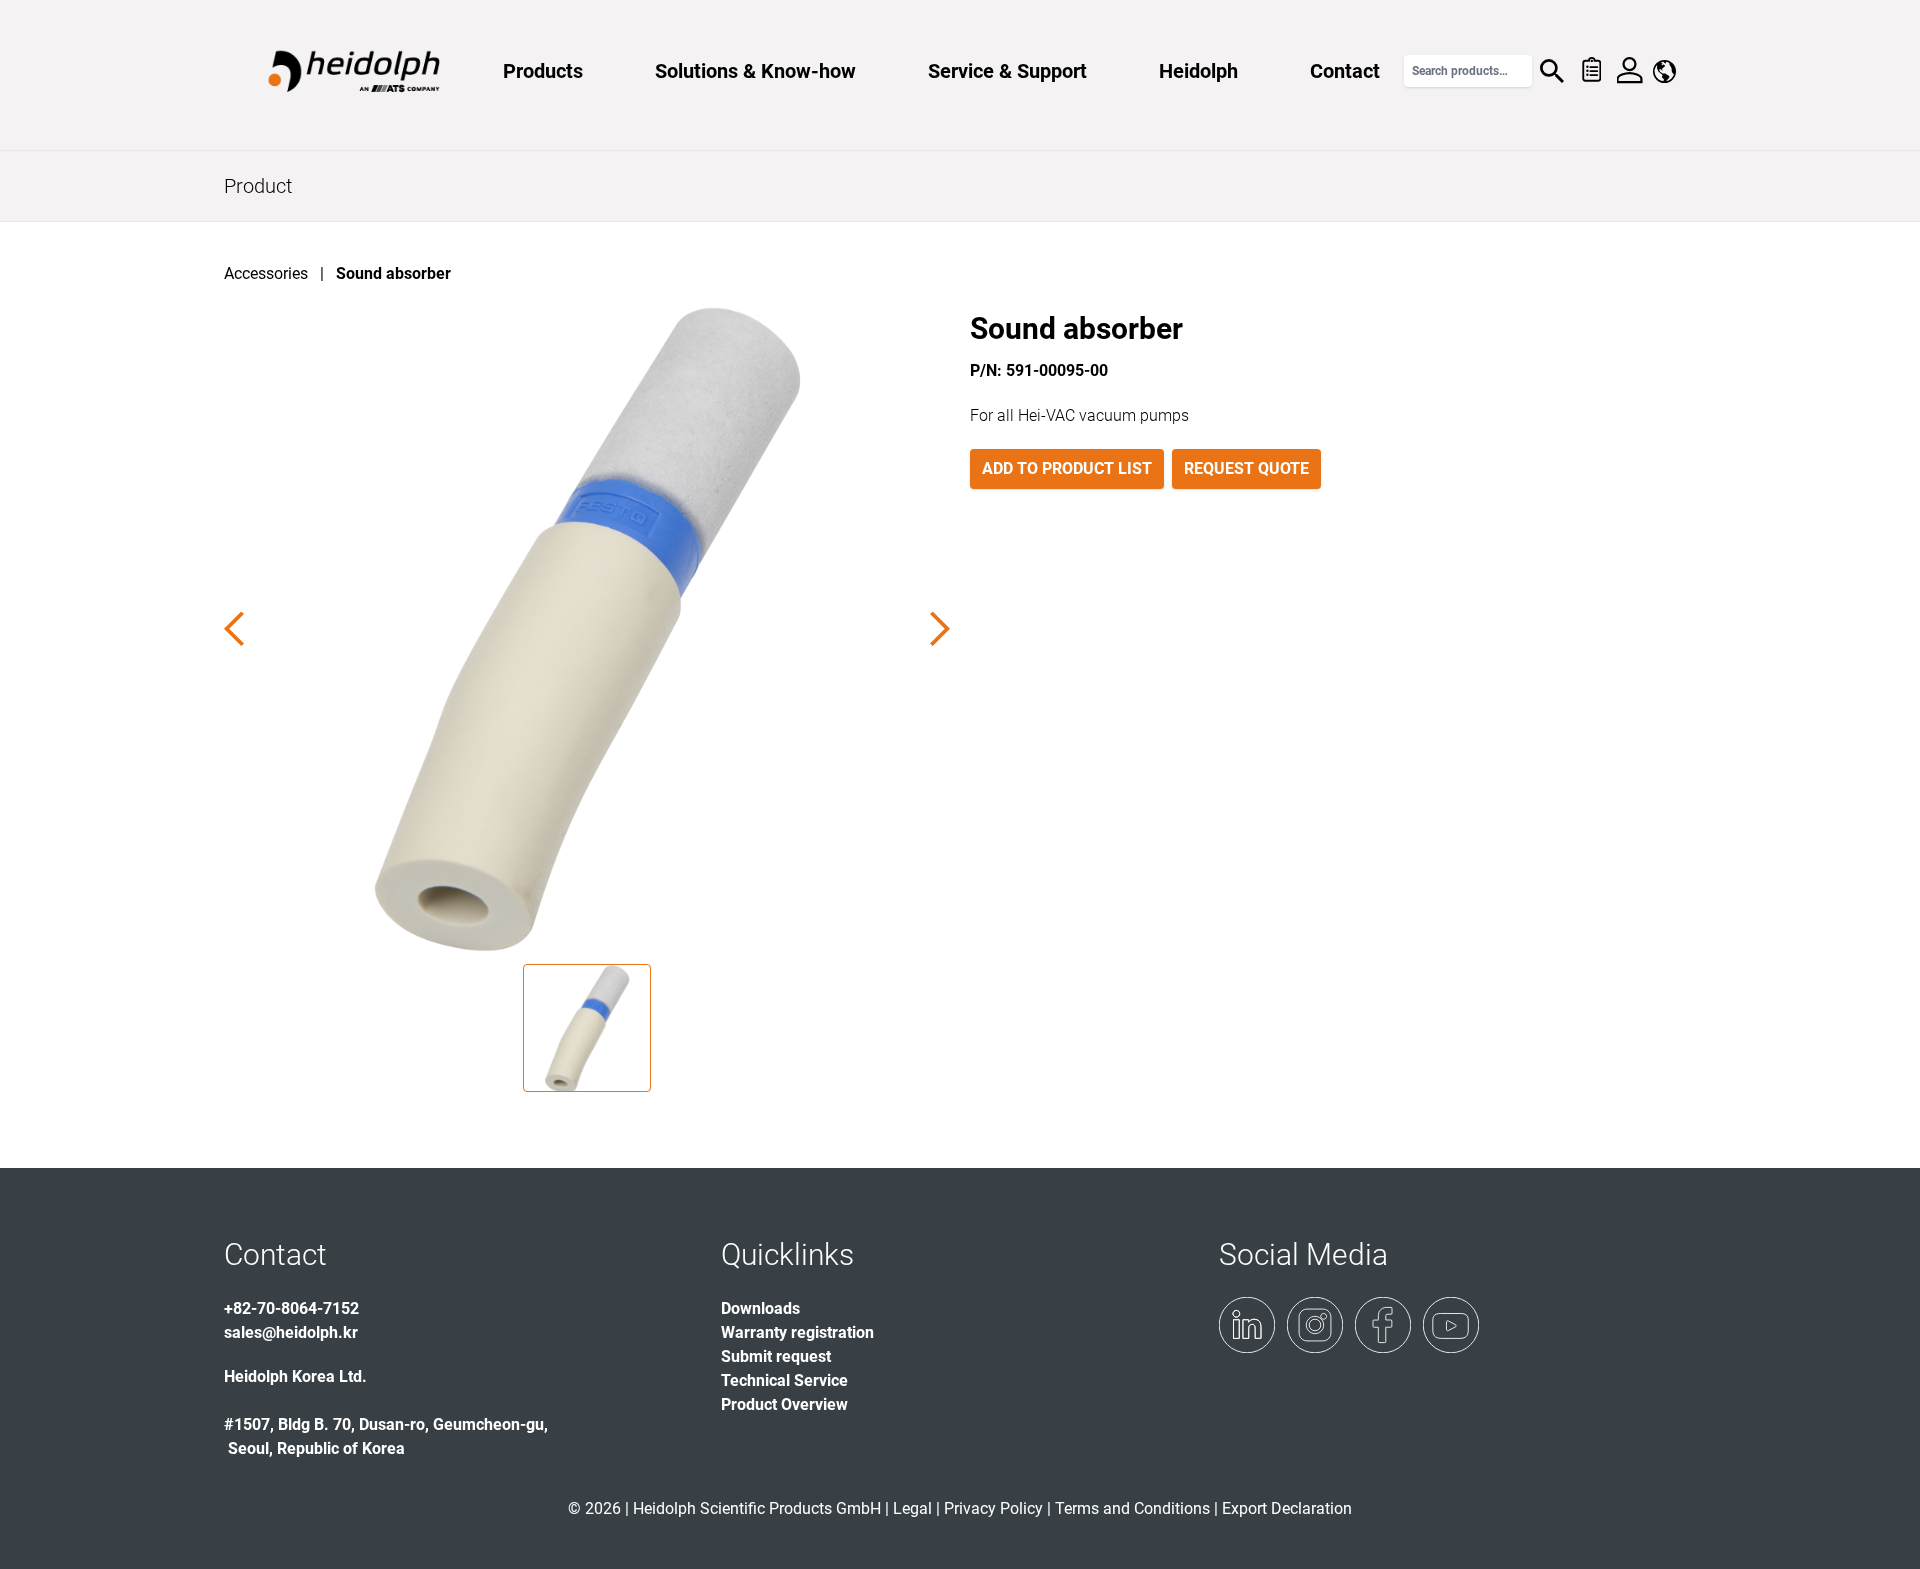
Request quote (1246, 468)
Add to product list (1067, 468)
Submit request (776, 1356)
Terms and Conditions (1132, 1508)
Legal (912, 1508)
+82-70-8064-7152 (291, 1308)
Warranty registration (797, 1332)
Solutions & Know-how (755, 71)
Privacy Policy (993, 1508)
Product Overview (784, 1404)
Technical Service (784, 1380)
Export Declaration (1287, 1508)
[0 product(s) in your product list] (1590, 71)
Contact (1345, 71)
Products (543, 71)
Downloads (760, 1308)
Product (258, 186)
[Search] (1552, 71)
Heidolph (1198, 71)
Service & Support (1007, 71)
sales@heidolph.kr (291, 1332)
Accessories (266, 273)
